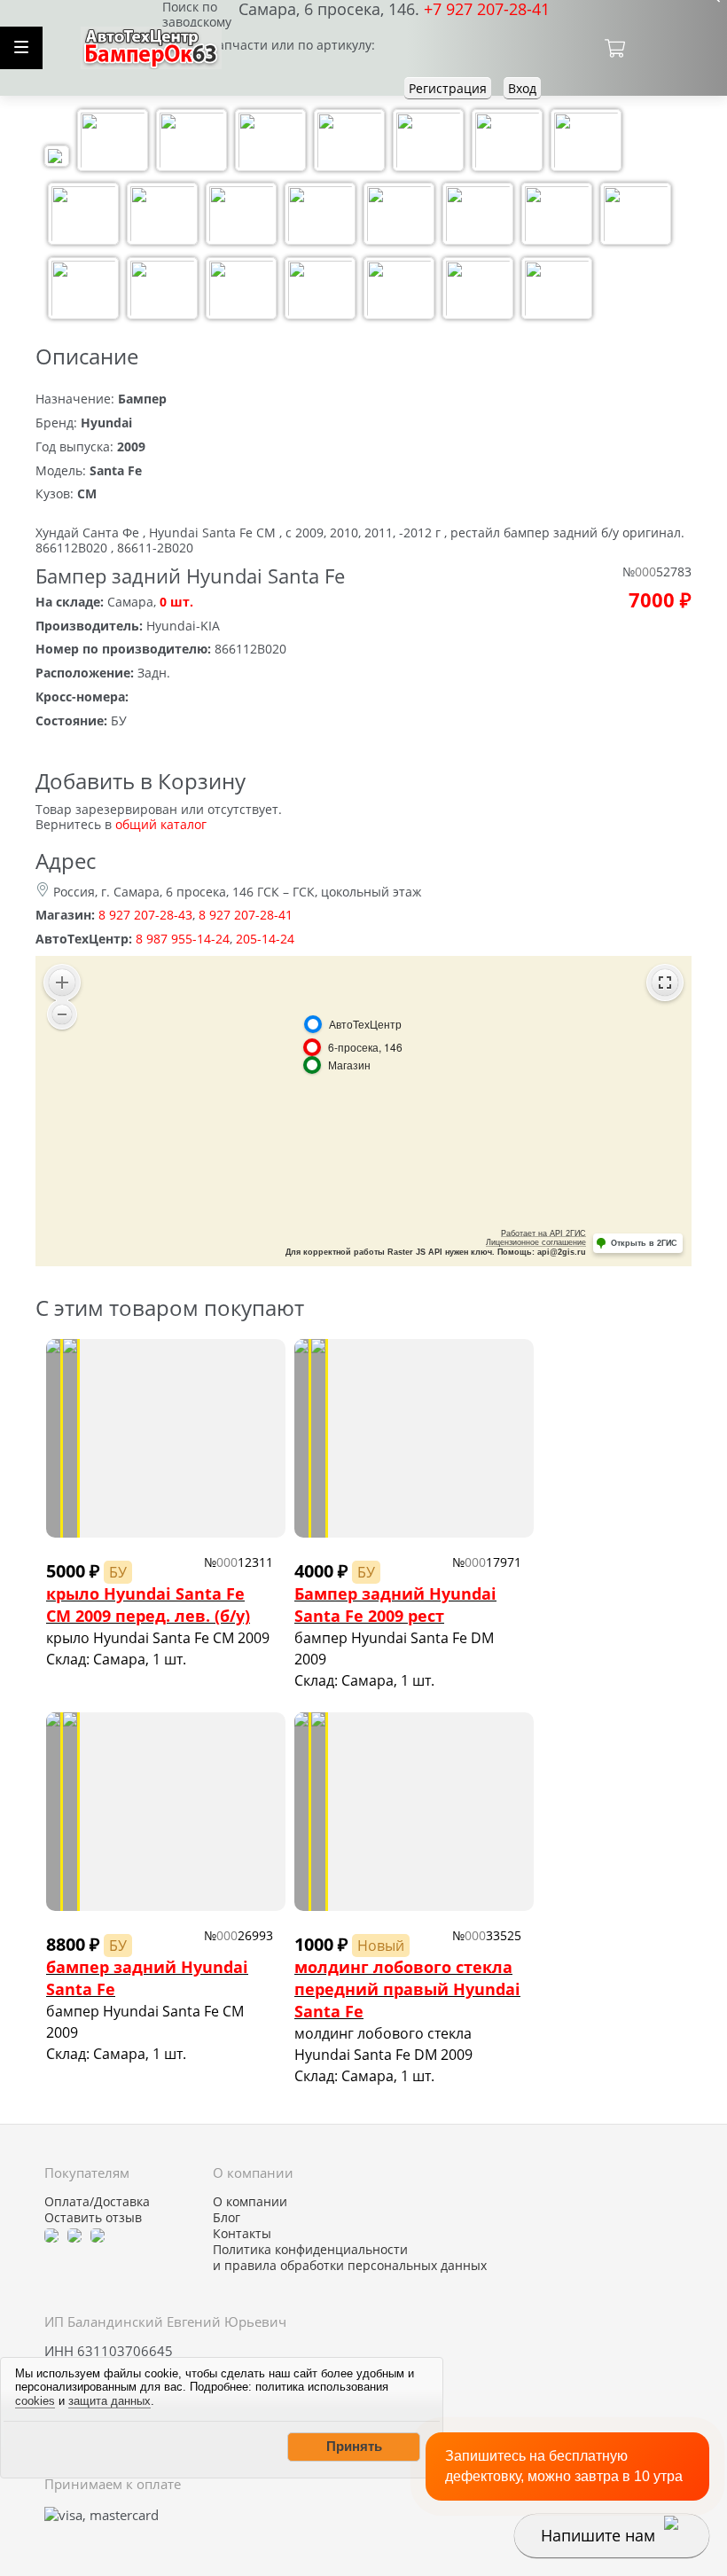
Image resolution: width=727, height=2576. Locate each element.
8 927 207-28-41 (246, 915)
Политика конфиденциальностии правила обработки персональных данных (350, 2258)
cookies (35, 2401)
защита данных (109, 2401)
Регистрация (448, 88)
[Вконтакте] (74, 2234)
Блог (227, 2218)
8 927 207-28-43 (145, 915)
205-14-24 (265, 939)
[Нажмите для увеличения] (57, 158)
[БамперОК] (151, 46)
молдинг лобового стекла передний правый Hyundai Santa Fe (407, 1989)
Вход (522, 88)
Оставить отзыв (93, 2218)
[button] (354, 2447)
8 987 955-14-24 (183, 939)
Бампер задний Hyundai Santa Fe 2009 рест (395, 1605)
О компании (250, 2202)
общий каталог (161, 824)
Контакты (242, 2234)
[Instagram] (98, 2234)
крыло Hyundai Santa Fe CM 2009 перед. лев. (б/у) (148, 1605)
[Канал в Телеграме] (51, 2234)
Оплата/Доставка (97, 2202)
